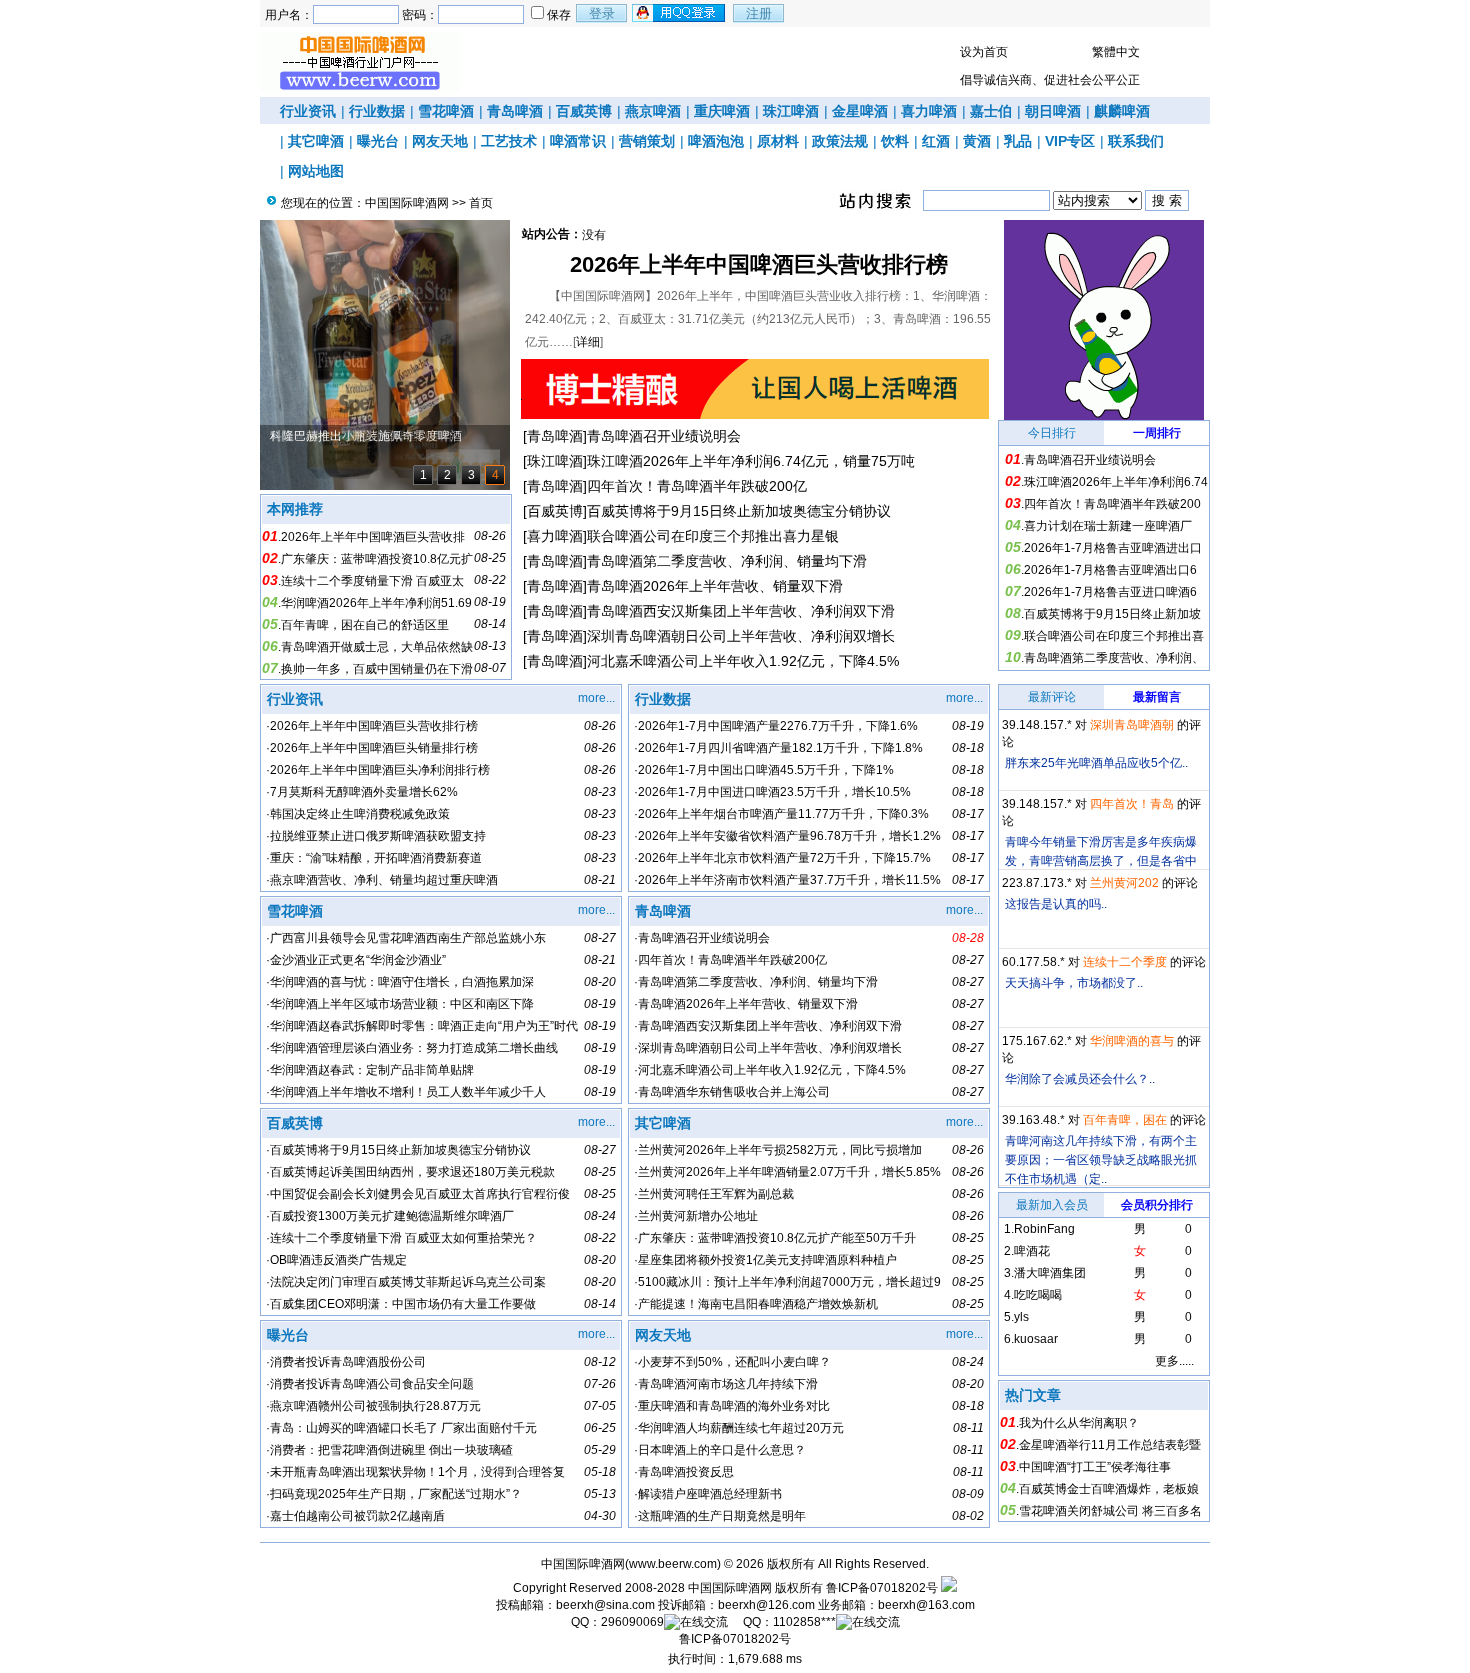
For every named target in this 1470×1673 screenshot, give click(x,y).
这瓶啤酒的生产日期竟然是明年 (722, 1516)
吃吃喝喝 (1038, 1295)
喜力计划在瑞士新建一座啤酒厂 (1108, 526)
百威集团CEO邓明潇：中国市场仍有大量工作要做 (403, 1304)
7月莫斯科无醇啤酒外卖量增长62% (364, 792)
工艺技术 (509, 141)
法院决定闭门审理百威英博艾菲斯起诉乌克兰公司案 (408, 1282)
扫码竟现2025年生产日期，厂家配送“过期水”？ (396, 1494)
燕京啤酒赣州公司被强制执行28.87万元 (375, 1406)
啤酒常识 (578, 141)
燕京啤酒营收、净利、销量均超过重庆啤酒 (384, 880)
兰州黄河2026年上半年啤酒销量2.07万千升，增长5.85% (789, 1172)
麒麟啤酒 (1122, 111)
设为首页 (984, 52)
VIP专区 (1070, 141)
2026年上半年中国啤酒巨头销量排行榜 (374, 748)
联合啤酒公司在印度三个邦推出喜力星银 (713, 536)
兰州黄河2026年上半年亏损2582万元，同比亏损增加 (780, 1150)
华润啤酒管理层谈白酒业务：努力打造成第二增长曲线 (414, 1048)
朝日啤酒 (1053, 111)
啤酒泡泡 (716, 141)
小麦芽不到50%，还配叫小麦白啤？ (734, 1362)
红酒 (936, 141)
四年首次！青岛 (1132, 804)
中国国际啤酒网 (407, 203)
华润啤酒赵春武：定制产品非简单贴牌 (372, 1070)
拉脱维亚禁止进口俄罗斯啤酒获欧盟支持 (378, 836)
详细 (588, 342)
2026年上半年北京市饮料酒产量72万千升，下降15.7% (784, 858)
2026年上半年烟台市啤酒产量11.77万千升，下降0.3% (783, 814)
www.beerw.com (673, 1564)
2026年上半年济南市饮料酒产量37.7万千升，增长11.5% (789, 880)
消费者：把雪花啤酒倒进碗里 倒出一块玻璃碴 (391, 1450)
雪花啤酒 (446, 111)
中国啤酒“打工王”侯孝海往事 (1095, 1467)
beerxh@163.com (926, 1605)
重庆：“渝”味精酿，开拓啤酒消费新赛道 (376, 858)
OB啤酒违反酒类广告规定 (338, 1260)
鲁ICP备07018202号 (882, 1588)
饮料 (895, 141)
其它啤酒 (316, 141)
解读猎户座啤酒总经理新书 (710, 1494)
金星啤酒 (860, 111)
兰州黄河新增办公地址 (698, 1216)
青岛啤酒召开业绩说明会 (664, 436)
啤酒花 (1032, 1251)
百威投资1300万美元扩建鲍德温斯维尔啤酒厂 (392, 1216)
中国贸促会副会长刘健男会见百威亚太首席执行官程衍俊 (420, 1194)
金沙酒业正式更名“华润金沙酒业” (358, 960)
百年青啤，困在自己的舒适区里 (365, 625)
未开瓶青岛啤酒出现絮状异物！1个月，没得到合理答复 (417, 1472)
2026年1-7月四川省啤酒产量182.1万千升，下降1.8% (780, 748)
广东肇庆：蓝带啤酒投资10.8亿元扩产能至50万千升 (777, 1238)
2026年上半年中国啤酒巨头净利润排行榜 (380, 770)
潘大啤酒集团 (1050, 1273)
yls (1021, 1317)
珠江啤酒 (791, 111)
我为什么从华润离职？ (1079, 1423)
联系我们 (1136, 141)
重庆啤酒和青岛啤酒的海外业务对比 (734, 1406)
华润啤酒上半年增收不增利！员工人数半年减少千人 (408, 1092)
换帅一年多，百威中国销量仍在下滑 (377, 669)
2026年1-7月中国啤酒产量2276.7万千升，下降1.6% (778, 726)
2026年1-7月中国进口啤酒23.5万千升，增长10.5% (774, 792)
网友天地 (440, 141)
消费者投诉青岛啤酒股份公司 (348, 1362)
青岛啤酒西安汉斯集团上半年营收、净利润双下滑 (741, 611)
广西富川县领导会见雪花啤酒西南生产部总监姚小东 (408, 938)
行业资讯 (308, 111)
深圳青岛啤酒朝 (1132, 725)
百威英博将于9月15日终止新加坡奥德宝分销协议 (739, 511)
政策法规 (840, 141)
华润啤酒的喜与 (1132, 1041)
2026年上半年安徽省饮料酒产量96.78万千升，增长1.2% (789, 836)
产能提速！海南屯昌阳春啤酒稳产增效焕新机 (758, 1304)
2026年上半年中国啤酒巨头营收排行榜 (759, 264)
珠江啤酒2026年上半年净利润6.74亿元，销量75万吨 (751, 461)
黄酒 (977, 141)
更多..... (1174, 1361)
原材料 (778, 141)
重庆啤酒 (722, 111)
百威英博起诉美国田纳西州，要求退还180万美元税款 (412, 1172)
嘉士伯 (991, 111)
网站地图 (316, 171)
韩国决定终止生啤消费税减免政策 (360, 814)
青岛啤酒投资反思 (686, 1472)
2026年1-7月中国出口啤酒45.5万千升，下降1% (766, 770)
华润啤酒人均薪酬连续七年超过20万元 (741, 1428)
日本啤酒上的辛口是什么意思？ (722, 1450)
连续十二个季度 (1125, 962)
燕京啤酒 (653, 111)
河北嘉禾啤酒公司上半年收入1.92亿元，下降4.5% (743, 661)
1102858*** (804, 1622)
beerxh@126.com (766, 1605)
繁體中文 (1116, 52)
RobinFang (1044, 1229)
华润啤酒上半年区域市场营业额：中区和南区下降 (402, 1004)
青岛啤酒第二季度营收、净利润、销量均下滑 (727, 561)
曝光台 (378, 141)
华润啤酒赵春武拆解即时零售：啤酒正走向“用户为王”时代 (424, 1026)
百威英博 (584, 111)
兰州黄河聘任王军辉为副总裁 (716, 1194)
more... (596, 698)
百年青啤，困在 (1125, 1120)
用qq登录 (680, 13)
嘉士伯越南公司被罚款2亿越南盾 (357, 1516)
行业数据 (377, 111)
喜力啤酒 (929, 111)
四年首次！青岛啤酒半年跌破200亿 (697, 486)
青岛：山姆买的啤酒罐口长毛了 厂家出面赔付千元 (403, 1428)
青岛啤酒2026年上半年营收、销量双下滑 (715, 586)
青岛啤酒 (515, 111)
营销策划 (647, 141)
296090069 (632, 1622)
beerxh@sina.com (605, 1605)
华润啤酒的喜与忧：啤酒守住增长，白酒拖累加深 (402, 982)
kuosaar (1036, 1339)
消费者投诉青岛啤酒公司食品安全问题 (372, 1384)
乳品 (1018, 141)
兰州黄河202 (1124, 883)
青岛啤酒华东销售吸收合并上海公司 (734, 1092)
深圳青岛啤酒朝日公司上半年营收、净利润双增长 (741, 636)
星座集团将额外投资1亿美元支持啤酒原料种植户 (767, 1260)
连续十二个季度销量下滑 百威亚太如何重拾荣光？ (403, 1238)
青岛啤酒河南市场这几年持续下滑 (728, 1384)
